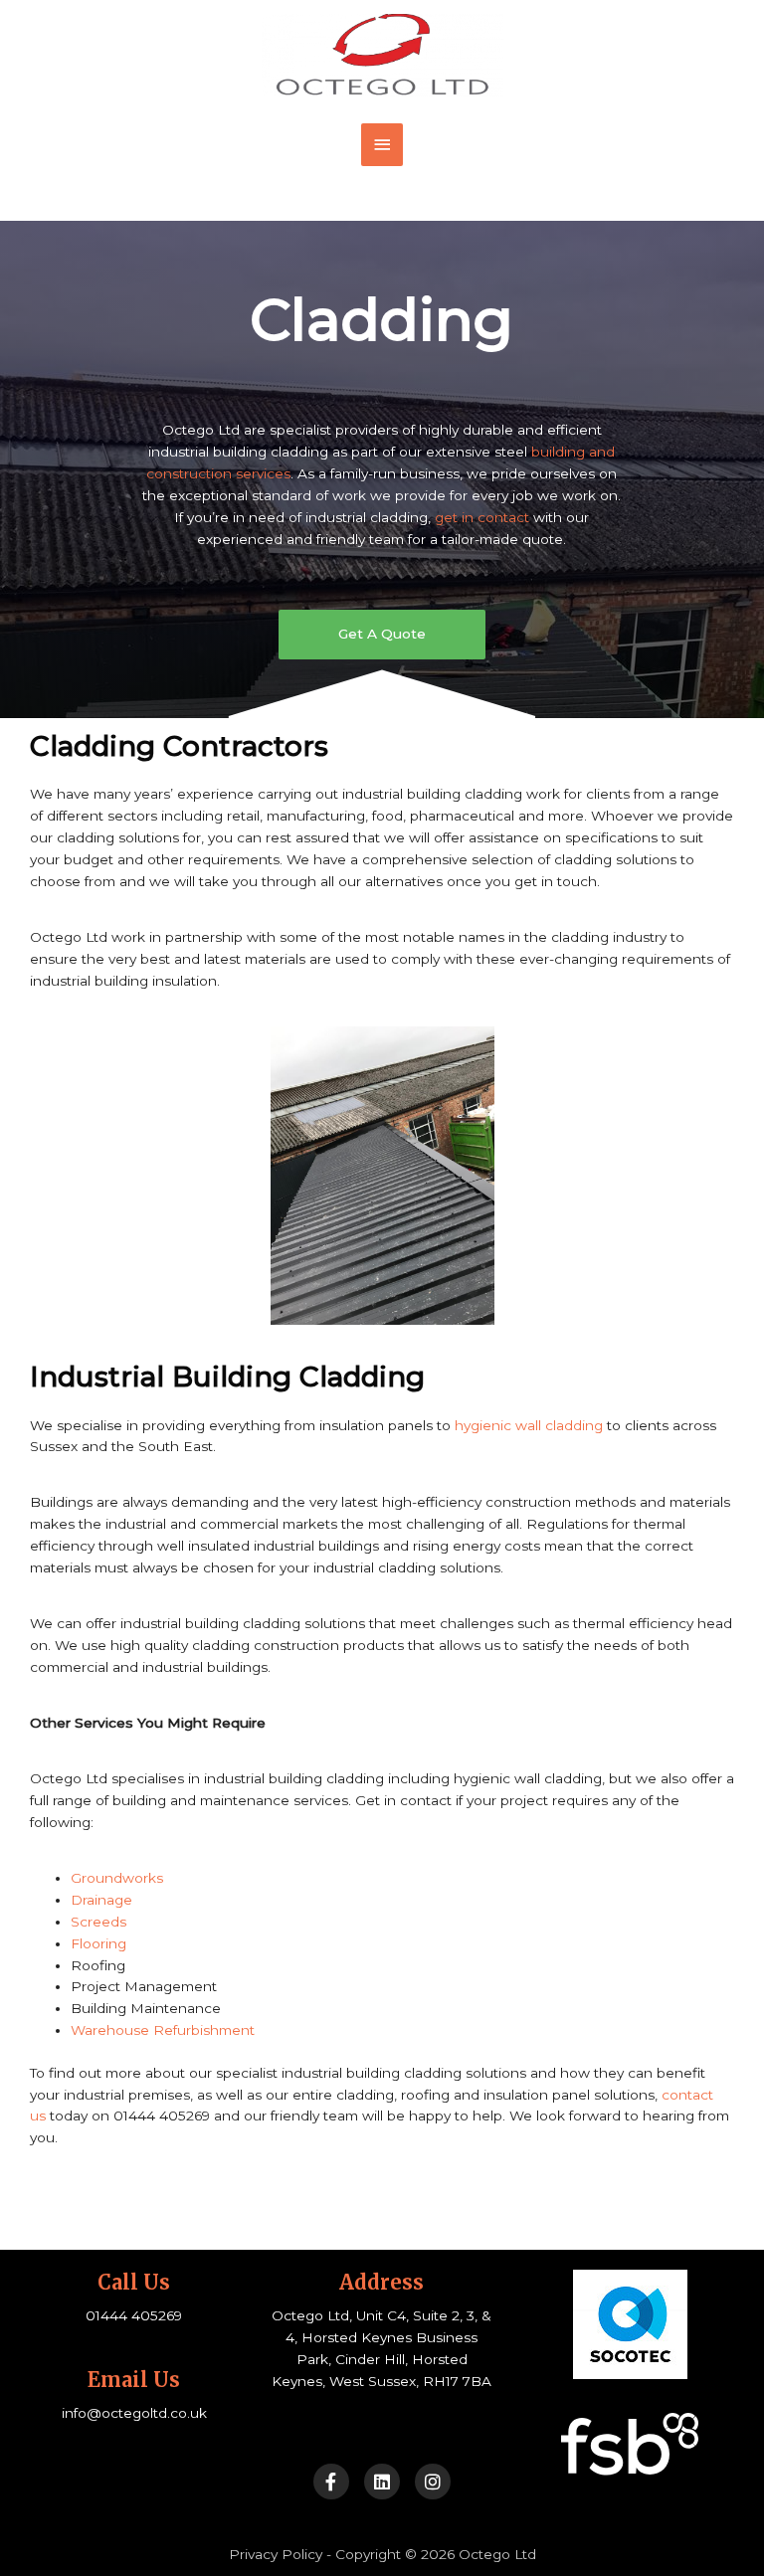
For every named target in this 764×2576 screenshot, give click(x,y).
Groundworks (117, 1878)
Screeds (98, 1922)
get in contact (482, 517)
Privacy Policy (276, 2554)
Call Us (134, 2282)
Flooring (98, 1943)
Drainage (101, 1900)
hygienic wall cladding (529, 1425)
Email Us (134, 2380)
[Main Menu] (382, 145)
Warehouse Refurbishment (163, 2030)
